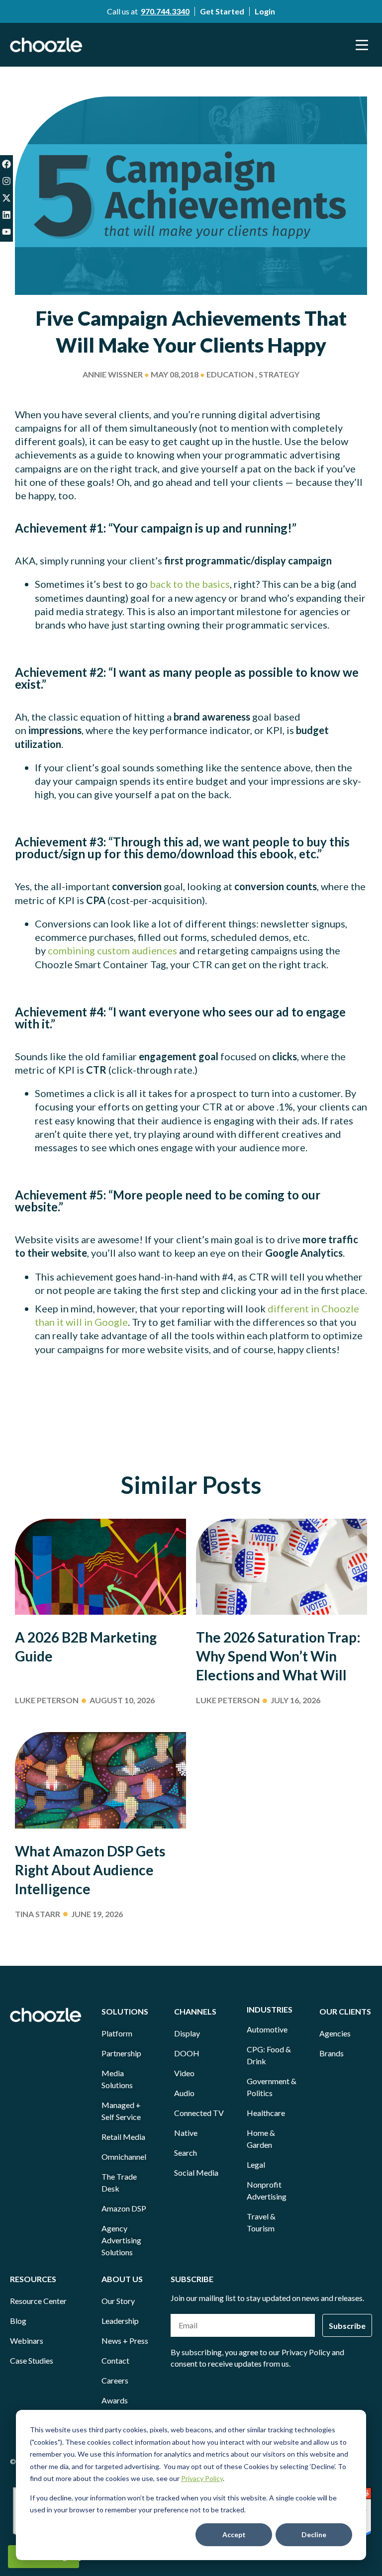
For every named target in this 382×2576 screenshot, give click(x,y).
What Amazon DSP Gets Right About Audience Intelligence (90, 1870)
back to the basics (190, 584)
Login (265, 11)
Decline (314, 2534)
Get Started (222, 11)
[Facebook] (6, 164)
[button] (362, 45)
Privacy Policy (202, 2478)
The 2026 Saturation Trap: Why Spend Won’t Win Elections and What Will (278, 1656)
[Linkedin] (6, 215)
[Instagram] (6, 181)
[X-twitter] (6, 198)
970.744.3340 (165, 11)
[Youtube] (6, 232)
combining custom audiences (112, 950)
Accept (234, 2534)
